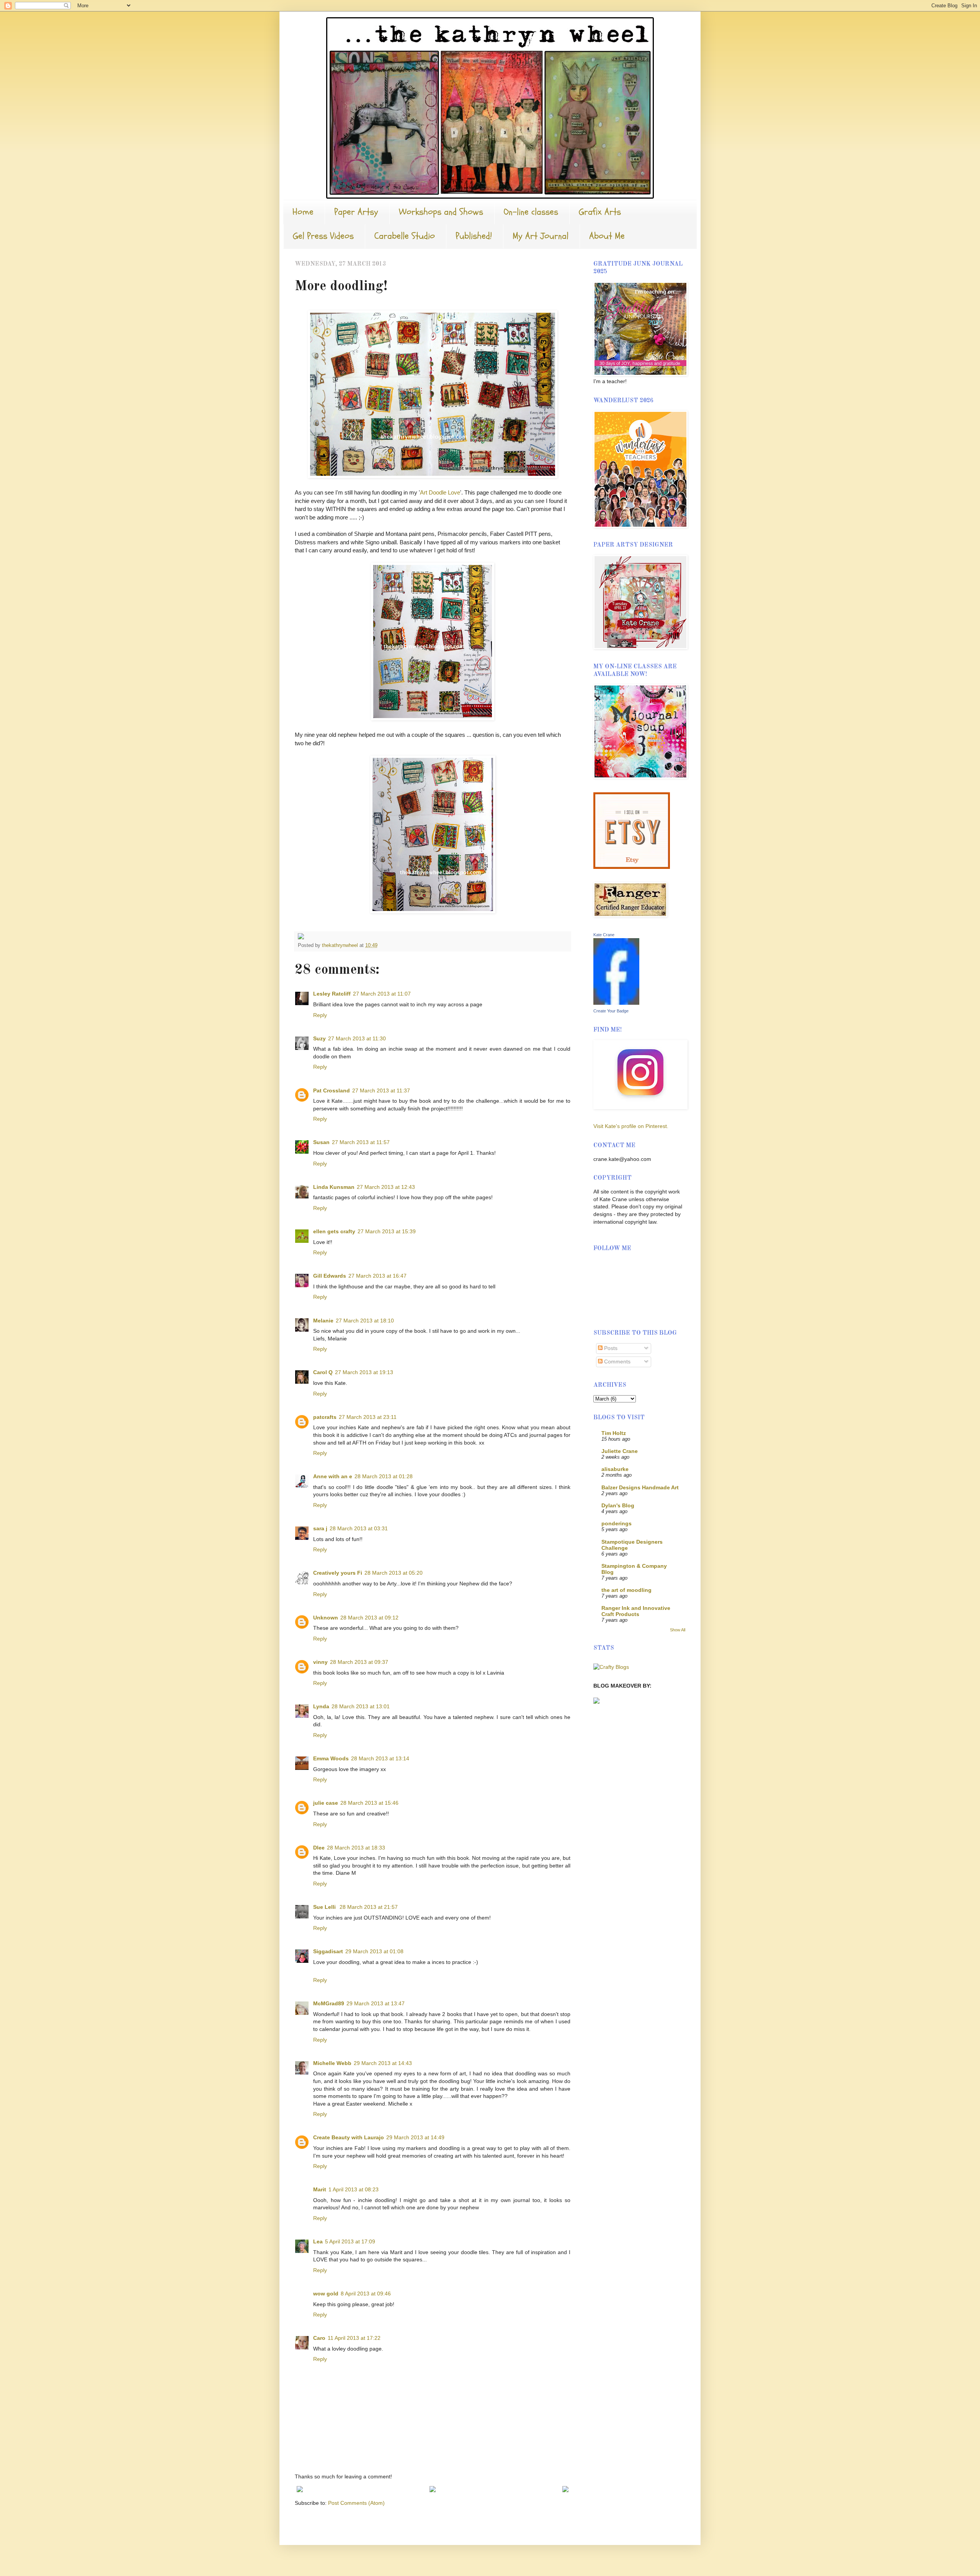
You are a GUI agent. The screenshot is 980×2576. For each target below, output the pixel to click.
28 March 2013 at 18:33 (356, 1848)
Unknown (326, 1618)
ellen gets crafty (334, 1231)
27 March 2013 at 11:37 (381, 1090)
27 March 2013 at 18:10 (365, 1321)
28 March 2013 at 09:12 (369, 1618)
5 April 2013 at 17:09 (350, 2241)
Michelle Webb (332, 2063)
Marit (320, 2189)
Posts (610, 1348)
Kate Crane (604, 935)
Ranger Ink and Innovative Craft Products (636, 1611)
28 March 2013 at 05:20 (394, 1573)
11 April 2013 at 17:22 (354, 2338)
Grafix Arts (600, 212)
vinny (320, 1662)
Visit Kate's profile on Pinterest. (631, 1126)
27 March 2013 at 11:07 (382, 994)
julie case (326, 1803)
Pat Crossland (332, 1090)
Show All (678, 1630)
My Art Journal (541, 236)
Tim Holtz (614, 1433)
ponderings (617, 1523)
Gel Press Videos (323, 236)
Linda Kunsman (334, 1187)
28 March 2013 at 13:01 (361, 1706)
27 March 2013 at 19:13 (364, 1372)
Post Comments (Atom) (356, 2503)
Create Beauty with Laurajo (349, 2137)
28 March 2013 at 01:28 (384, 1476)
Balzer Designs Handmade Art (640, 1487)
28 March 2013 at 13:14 (380, 1758)
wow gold (326, 2294)
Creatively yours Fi (338, 1573)
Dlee (319, 1848)
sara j (320, 1528)
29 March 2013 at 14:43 (383, 2063)
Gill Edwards (330, 1276)
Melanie (323, 1321)
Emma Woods (331, 1758)
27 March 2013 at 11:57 (361, 1142)
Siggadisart (328, 1951)
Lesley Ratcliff (332, 994)
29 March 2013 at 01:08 (374, 1951)
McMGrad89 (329, 2003)
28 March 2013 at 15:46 (369, 1803)
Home (303, 212)
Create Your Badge (611, 1011)
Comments (617, 1361)
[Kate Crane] (616, 1003)
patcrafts (325, 1417)
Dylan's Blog (618, 1505)
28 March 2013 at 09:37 (359, 1662)
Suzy (319, 1038)
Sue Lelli (325, 1907)
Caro (319, 2338)
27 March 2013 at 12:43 (386, 1187)
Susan (321, 1142)
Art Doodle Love (440, 492)
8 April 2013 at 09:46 (366, 2294)
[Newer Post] (300, 2490)
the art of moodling (626, 1590)
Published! (474, 236)
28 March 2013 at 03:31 (359, 1528)
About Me (607, 236)
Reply (320, 1015)
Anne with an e (333, 1476)
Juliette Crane (620, 1451)
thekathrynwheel (341, 945)
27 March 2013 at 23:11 (368, 1417)
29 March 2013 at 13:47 (376, 2003)
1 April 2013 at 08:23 (354, 2189)
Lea (318, 2241)
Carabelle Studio (405, 236)
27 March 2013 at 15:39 (387, 1231)
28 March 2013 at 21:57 (369, 1907)
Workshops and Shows (441, 212)
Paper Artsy (356, 212)
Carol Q (323, 1372)
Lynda (321, 1706)
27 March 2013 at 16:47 (377, 1276)
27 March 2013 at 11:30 (357, 1038)
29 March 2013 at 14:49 (415, 2137)
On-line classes (531, 212)
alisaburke (615, 1469)
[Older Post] (565, 2490)
